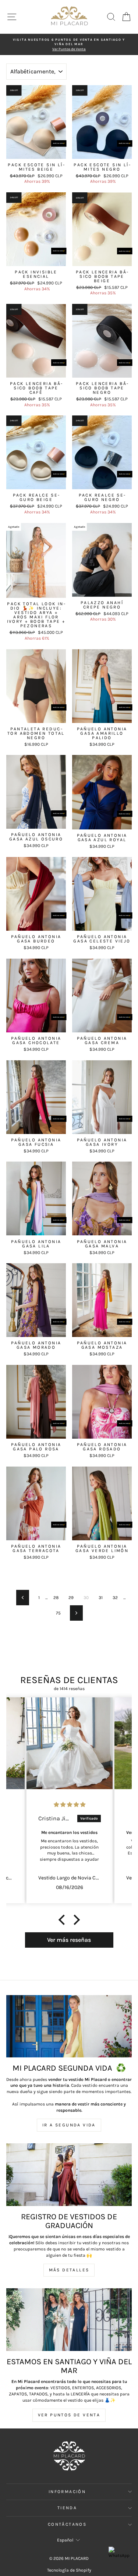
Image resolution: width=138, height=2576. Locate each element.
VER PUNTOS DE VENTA (69, 2415)
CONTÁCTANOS (67, 2524)
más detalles (69, 2270)
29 (71, 1598)
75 (58, 1613)
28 (56, 1598)
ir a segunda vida (69, 2125)
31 (101, 1598)
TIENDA (67, 2508)
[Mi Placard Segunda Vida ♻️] (69, 2026)
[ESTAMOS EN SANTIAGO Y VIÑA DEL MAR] (69, 2320)
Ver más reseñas (69, 1940)
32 (115, 1598)
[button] (63, 1920)
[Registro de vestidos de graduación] (69, 2175)
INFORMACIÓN (67, 2492)
